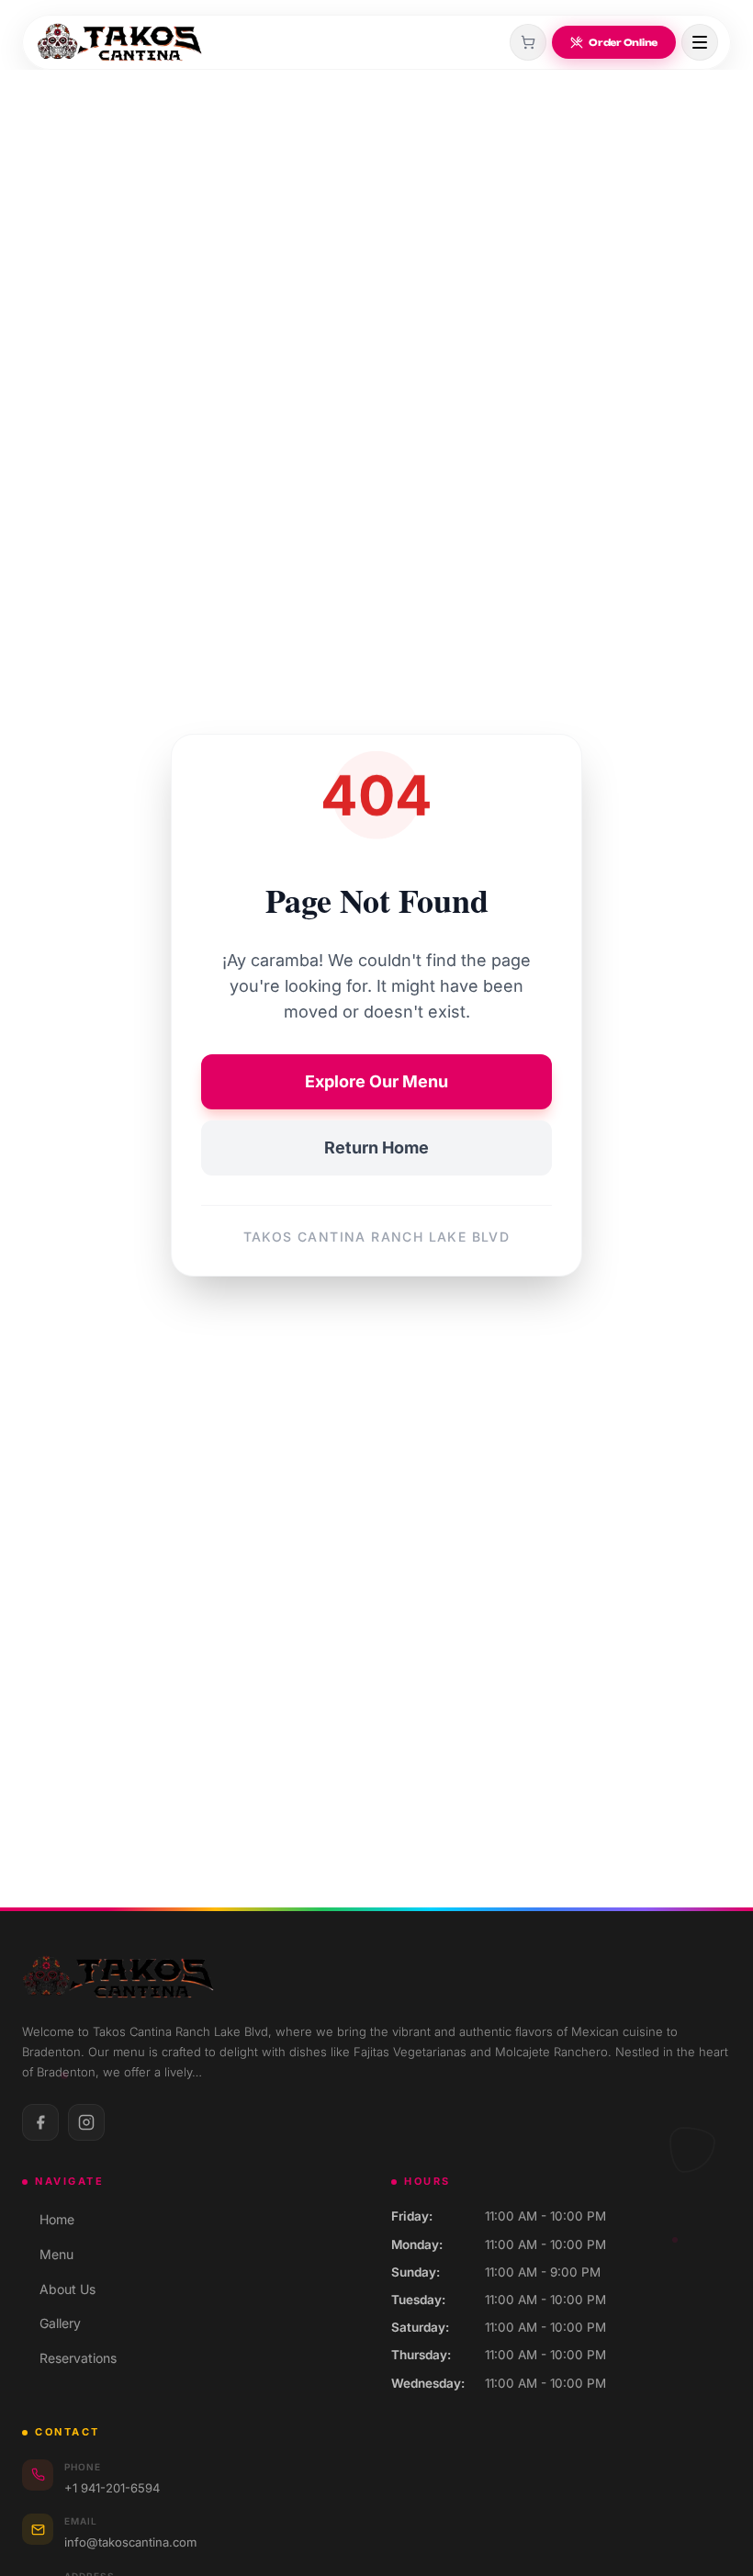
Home (48, 2219)
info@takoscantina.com (130, 2542)
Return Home (376, 1147)
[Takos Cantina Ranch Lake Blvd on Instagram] (86, 2122)
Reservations (69, 2358)
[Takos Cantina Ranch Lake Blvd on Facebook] (40, 2122)
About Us (59, 2289)
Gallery (51, 2323)
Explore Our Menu (376, 1081)
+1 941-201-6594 (112, 2488)
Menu (48, 2254)
